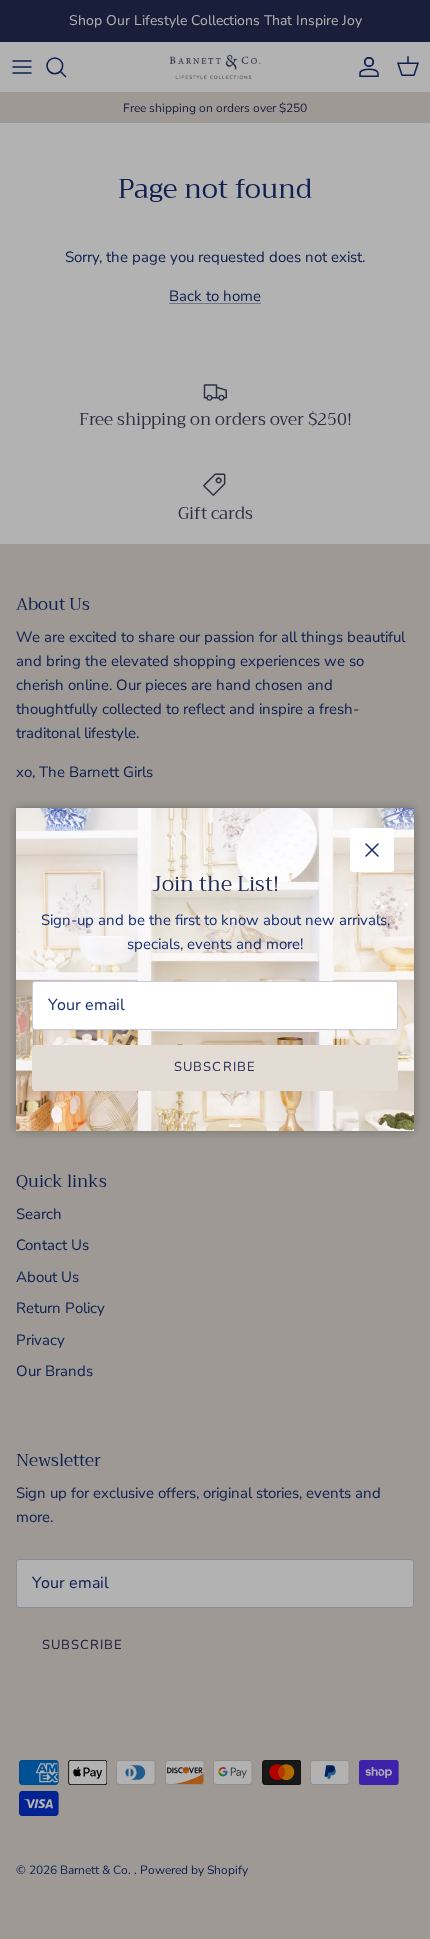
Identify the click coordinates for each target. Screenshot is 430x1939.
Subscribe (214, 1067)
